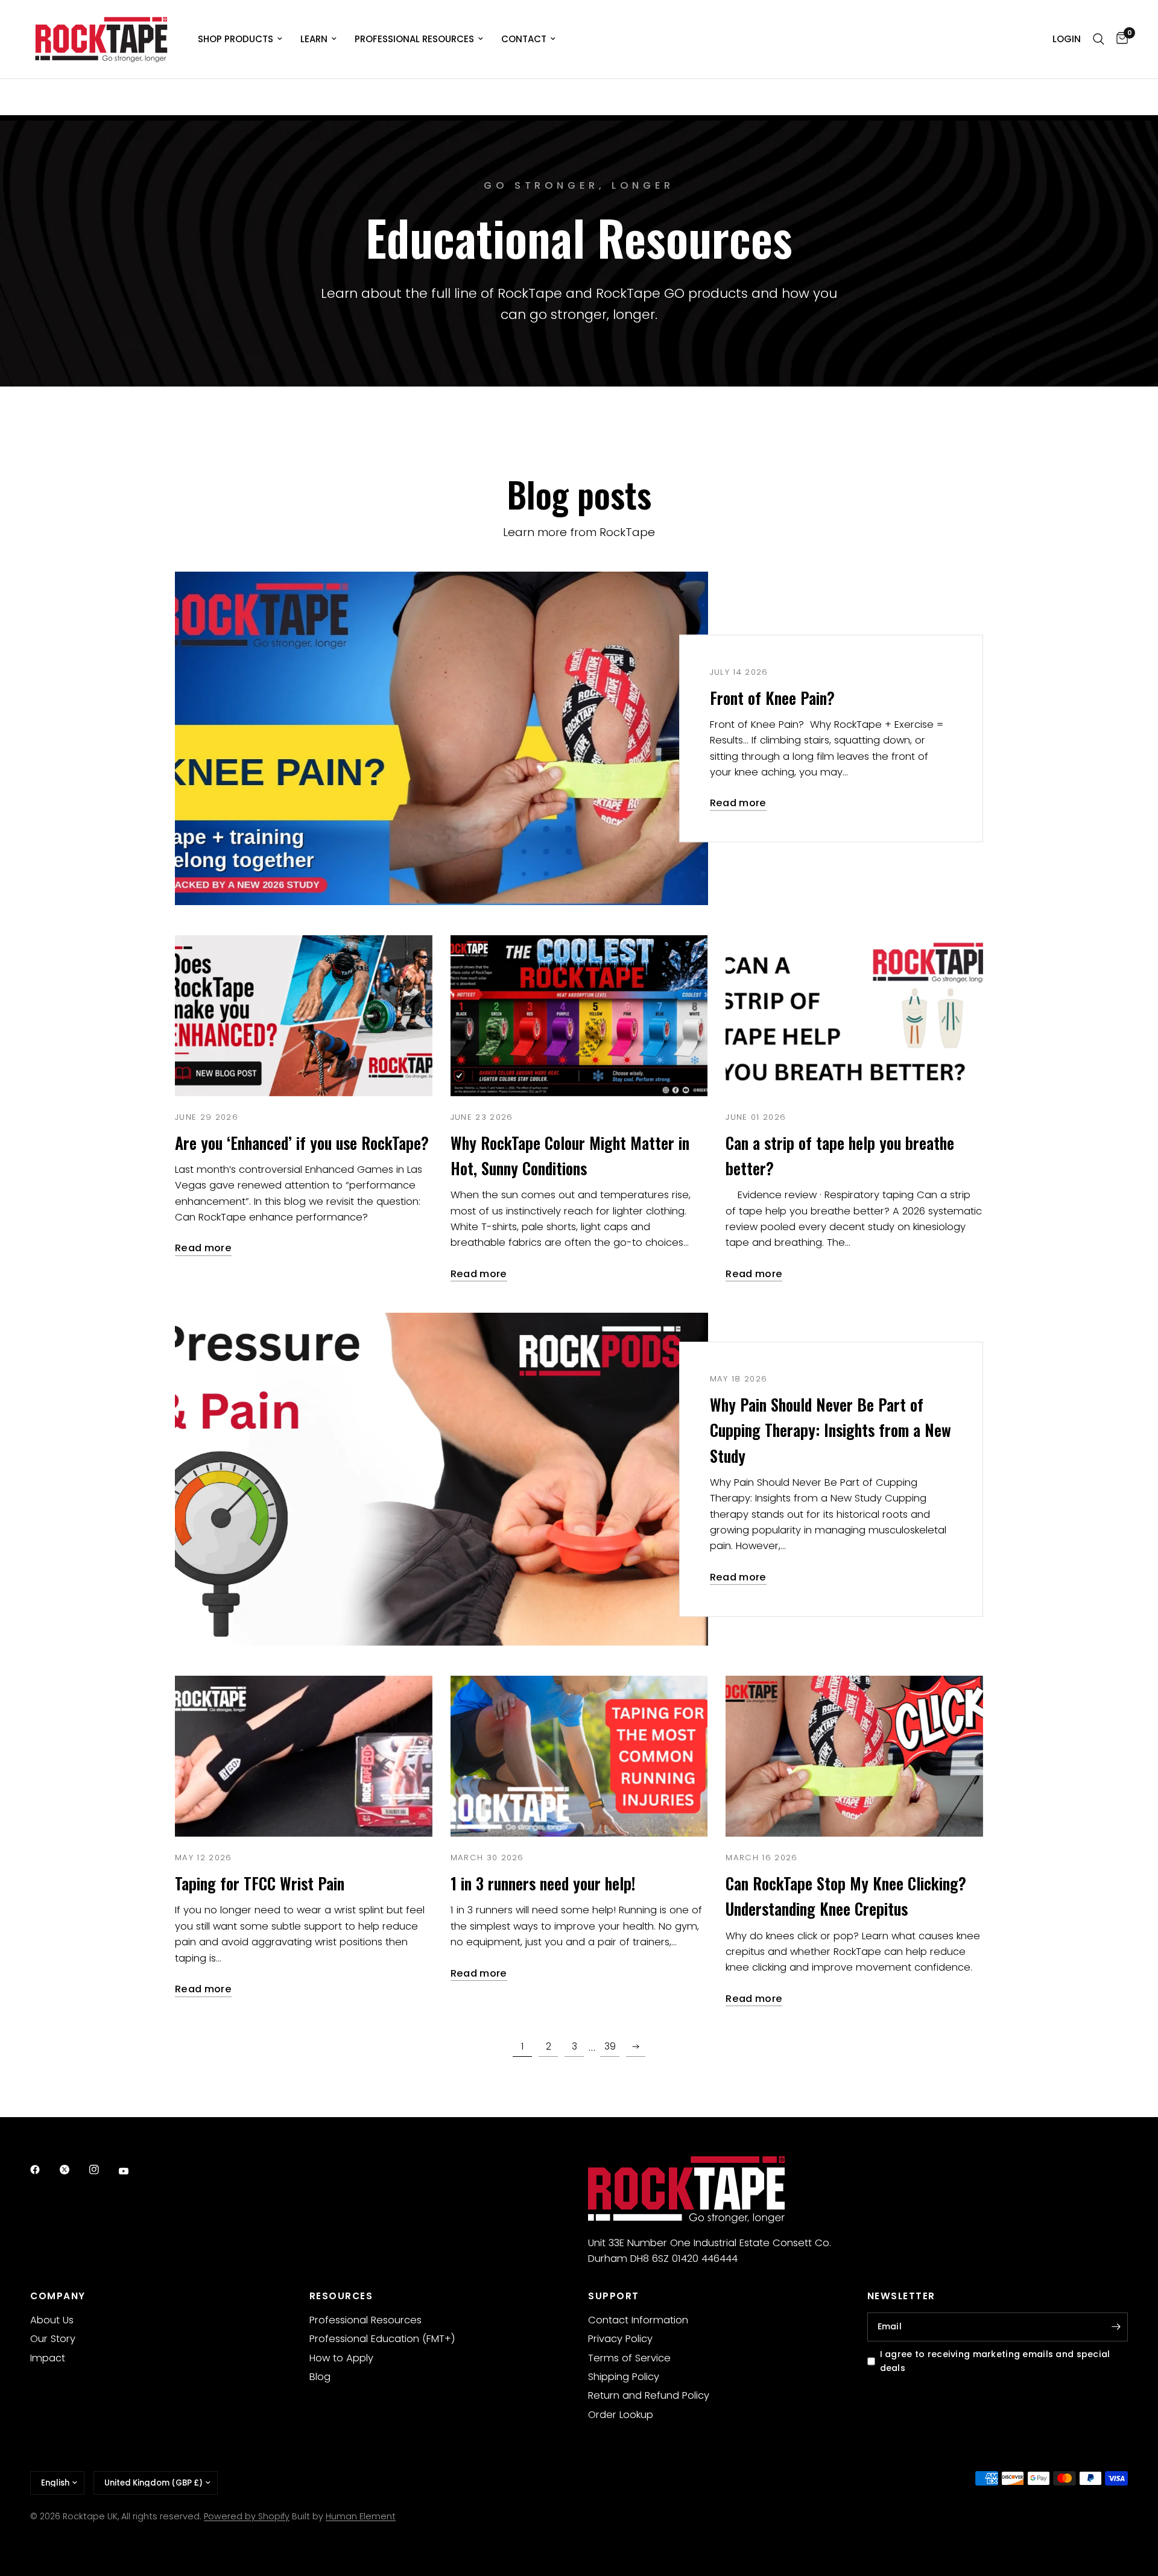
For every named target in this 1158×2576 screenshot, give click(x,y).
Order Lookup (621, 2415)
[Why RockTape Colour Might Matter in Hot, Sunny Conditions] (579, 1016)
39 (610, 2046)
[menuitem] (240, 39)
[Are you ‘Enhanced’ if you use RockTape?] (304, 1016)
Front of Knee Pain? (772, 697)
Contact (524, 39)
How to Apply (341, 2358)
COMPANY (58, 2296)
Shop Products (236, 39)
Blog (320, 2377)
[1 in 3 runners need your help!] (579, 1756)
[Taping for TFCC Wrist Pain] (304, 1756)
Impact (48, 2358)
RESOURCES (341, 2296)
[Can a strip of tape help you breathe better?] (854, 1016)
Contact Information (638, 2320)
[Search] (1099, 39)
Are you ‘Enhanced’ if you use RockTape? (302, 1143)
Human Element (361, 2516)
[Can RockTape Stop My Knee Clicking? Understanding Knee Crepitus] (854, 1756)
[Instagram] (103, 2170)
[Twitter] (73, 2170)
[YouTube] (132, 2171)
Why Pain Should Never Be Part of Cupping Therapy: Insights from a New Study (831, 1430)
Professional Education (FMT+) (382, 2339)
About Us (52, 2320)
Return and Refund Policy (649, 2395)
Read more (738, 803)
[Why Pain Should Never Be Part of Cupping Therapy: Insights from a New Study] (441, 1479)
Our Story (53, 2339)
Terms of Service (629, 2358)
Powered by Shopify (247, 2516)
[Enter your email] (1116, 2327)
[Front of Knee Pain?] (441, 738)
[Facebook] (43, 2170)
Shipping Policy (624, 2377)
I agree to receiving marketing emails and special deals (995, 2361)
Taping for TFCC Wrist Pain (260, 1883)
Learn (314, 39)
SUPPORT (614, 2296)
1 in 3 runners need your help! (543, 1883)
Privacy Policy (620, 2339)
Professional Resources (414, 39)
